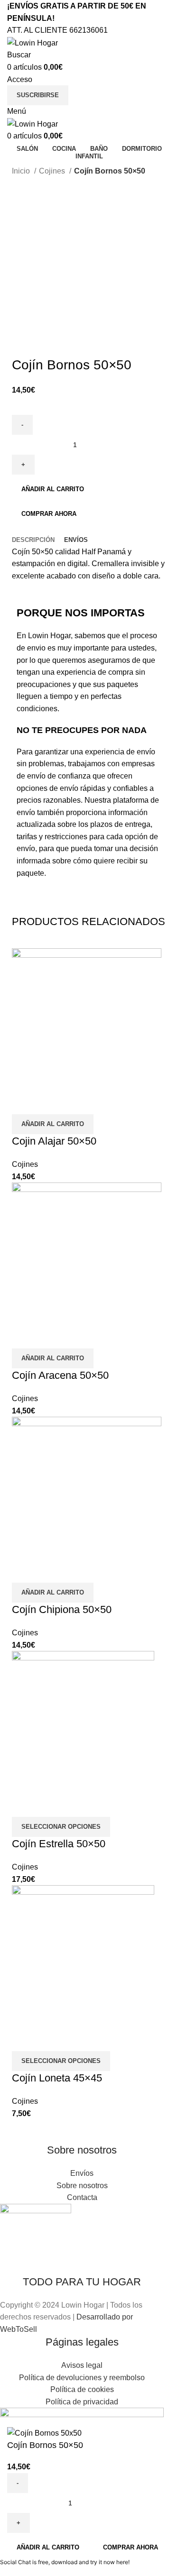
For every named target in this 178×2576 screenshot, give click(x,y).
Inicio (22, 171)
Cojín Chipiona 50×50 (62, 1609)
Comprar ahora (49, 514)
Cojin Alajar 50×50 (54, 1141)
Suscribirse (38, 95)
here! (123, 2562)
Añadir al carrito (53, 489)
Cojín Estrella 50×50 (59, 1844)
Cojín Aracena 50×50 (60, 1375)
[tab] (33, 540)
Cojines (53, 171)
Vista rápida (24, 1102)
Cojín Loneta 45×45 (57, 2078)
